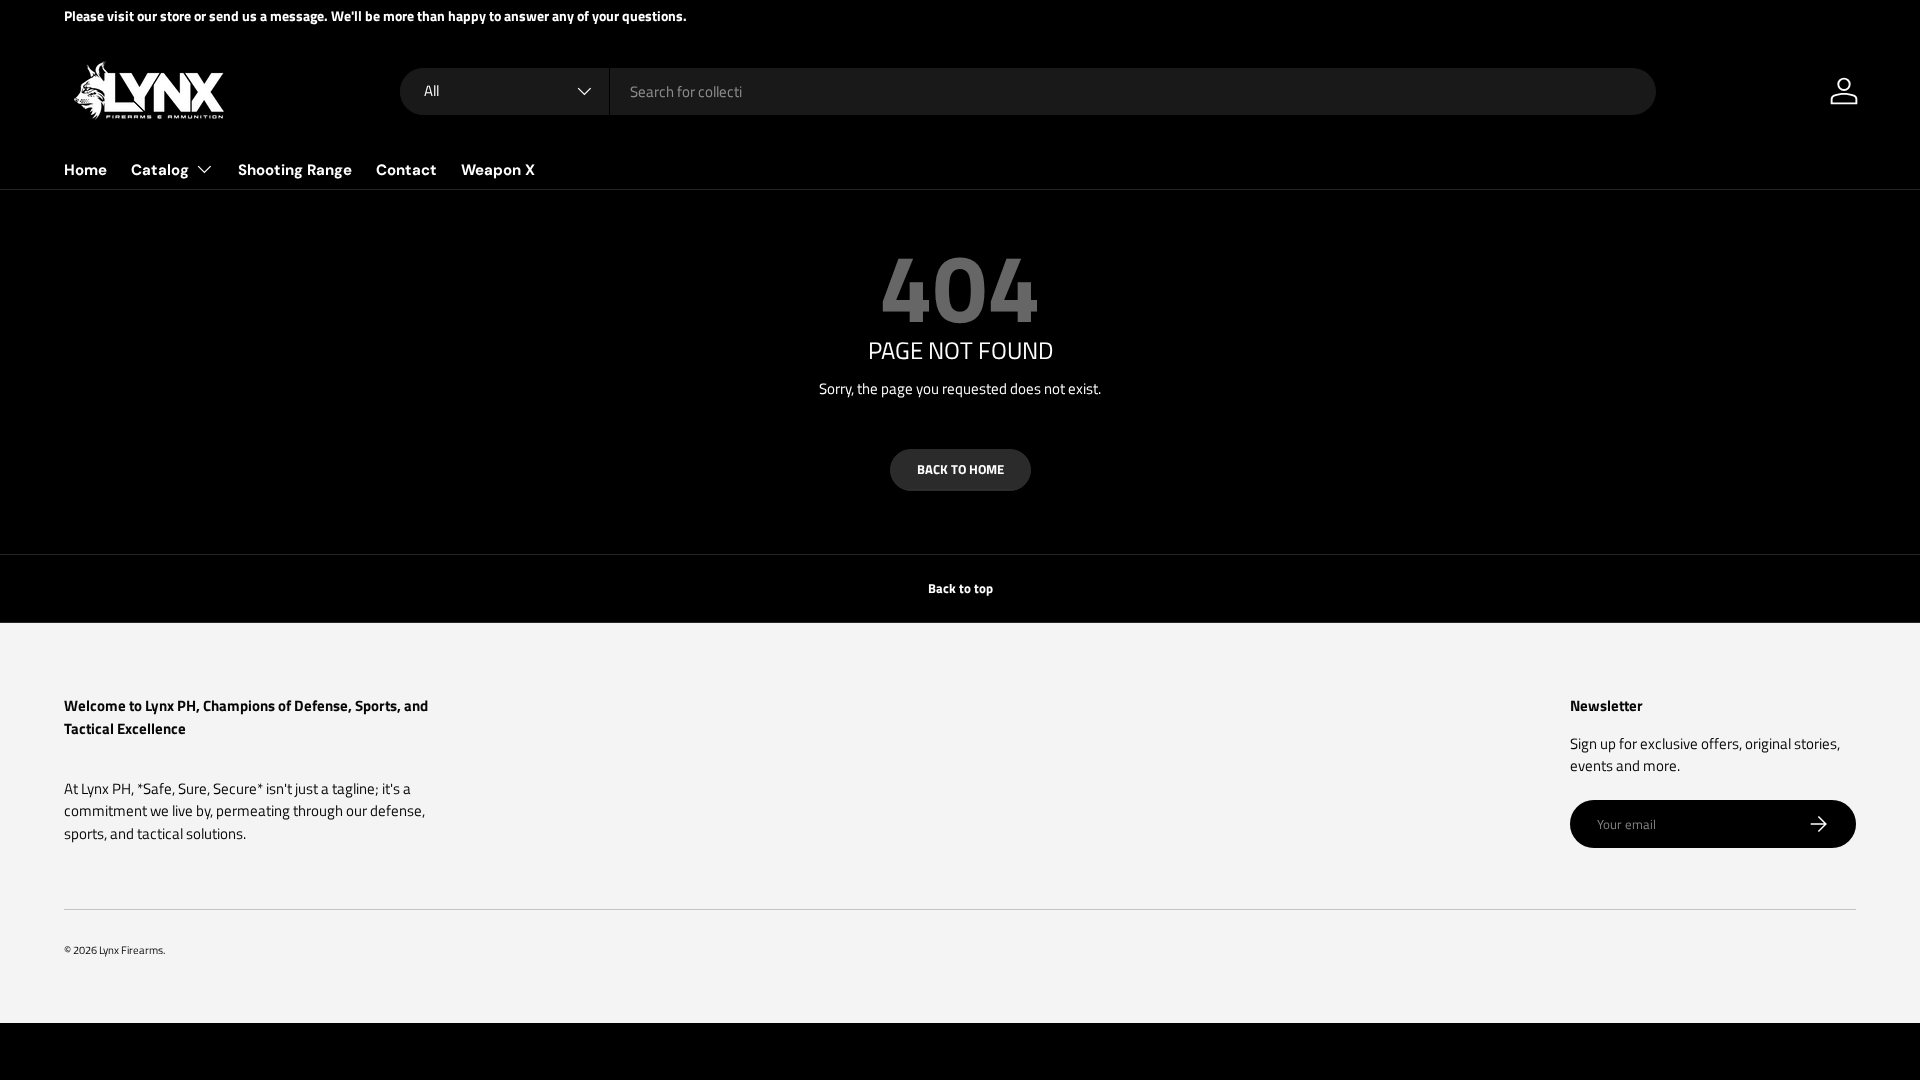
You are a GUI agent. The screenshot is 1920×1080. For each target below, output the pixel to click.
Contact (406, 170)
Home (85, 170)
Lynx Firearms (131, 949)
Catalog (160, 170)
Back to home (960, 469)
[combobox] (1028, 91)
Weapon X (498, 170)
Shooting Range (295, 170)
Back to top (960, 588)
